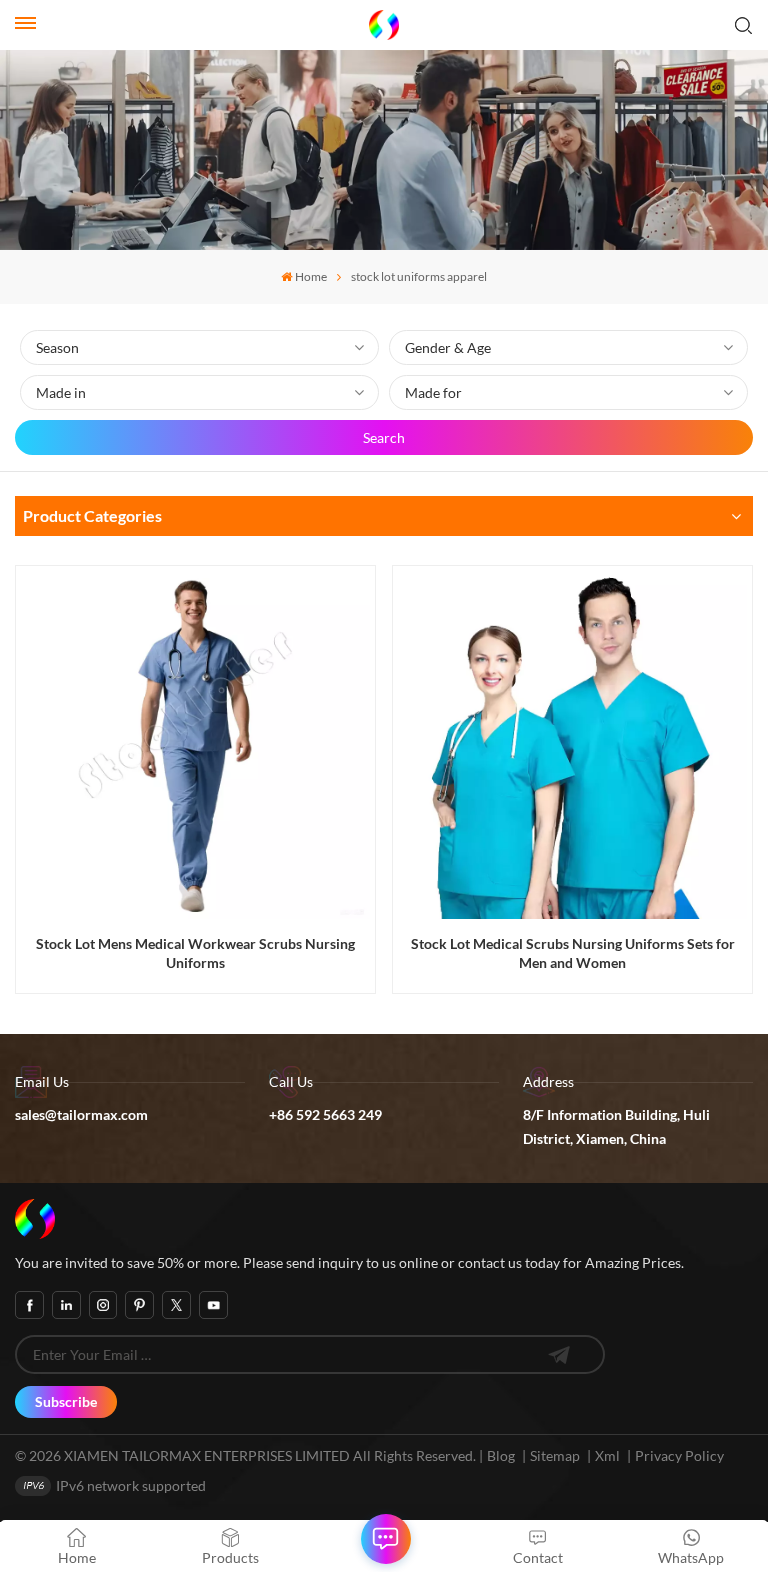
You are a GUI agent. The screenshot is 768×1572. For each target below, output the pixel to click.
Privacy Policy (679, 1455)
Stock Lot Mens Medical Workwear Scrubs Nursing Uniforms (195, 953)
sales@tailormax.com (81, 1114)
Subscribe (66, 1401)
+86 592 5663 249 (325, 1114)
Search (384, 437)
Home (311, 276)
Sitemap (555, 1455)
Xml (607, 1455)
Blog (501, 1455)
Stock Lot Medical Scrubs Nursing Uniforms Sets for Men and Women (573, 953)
